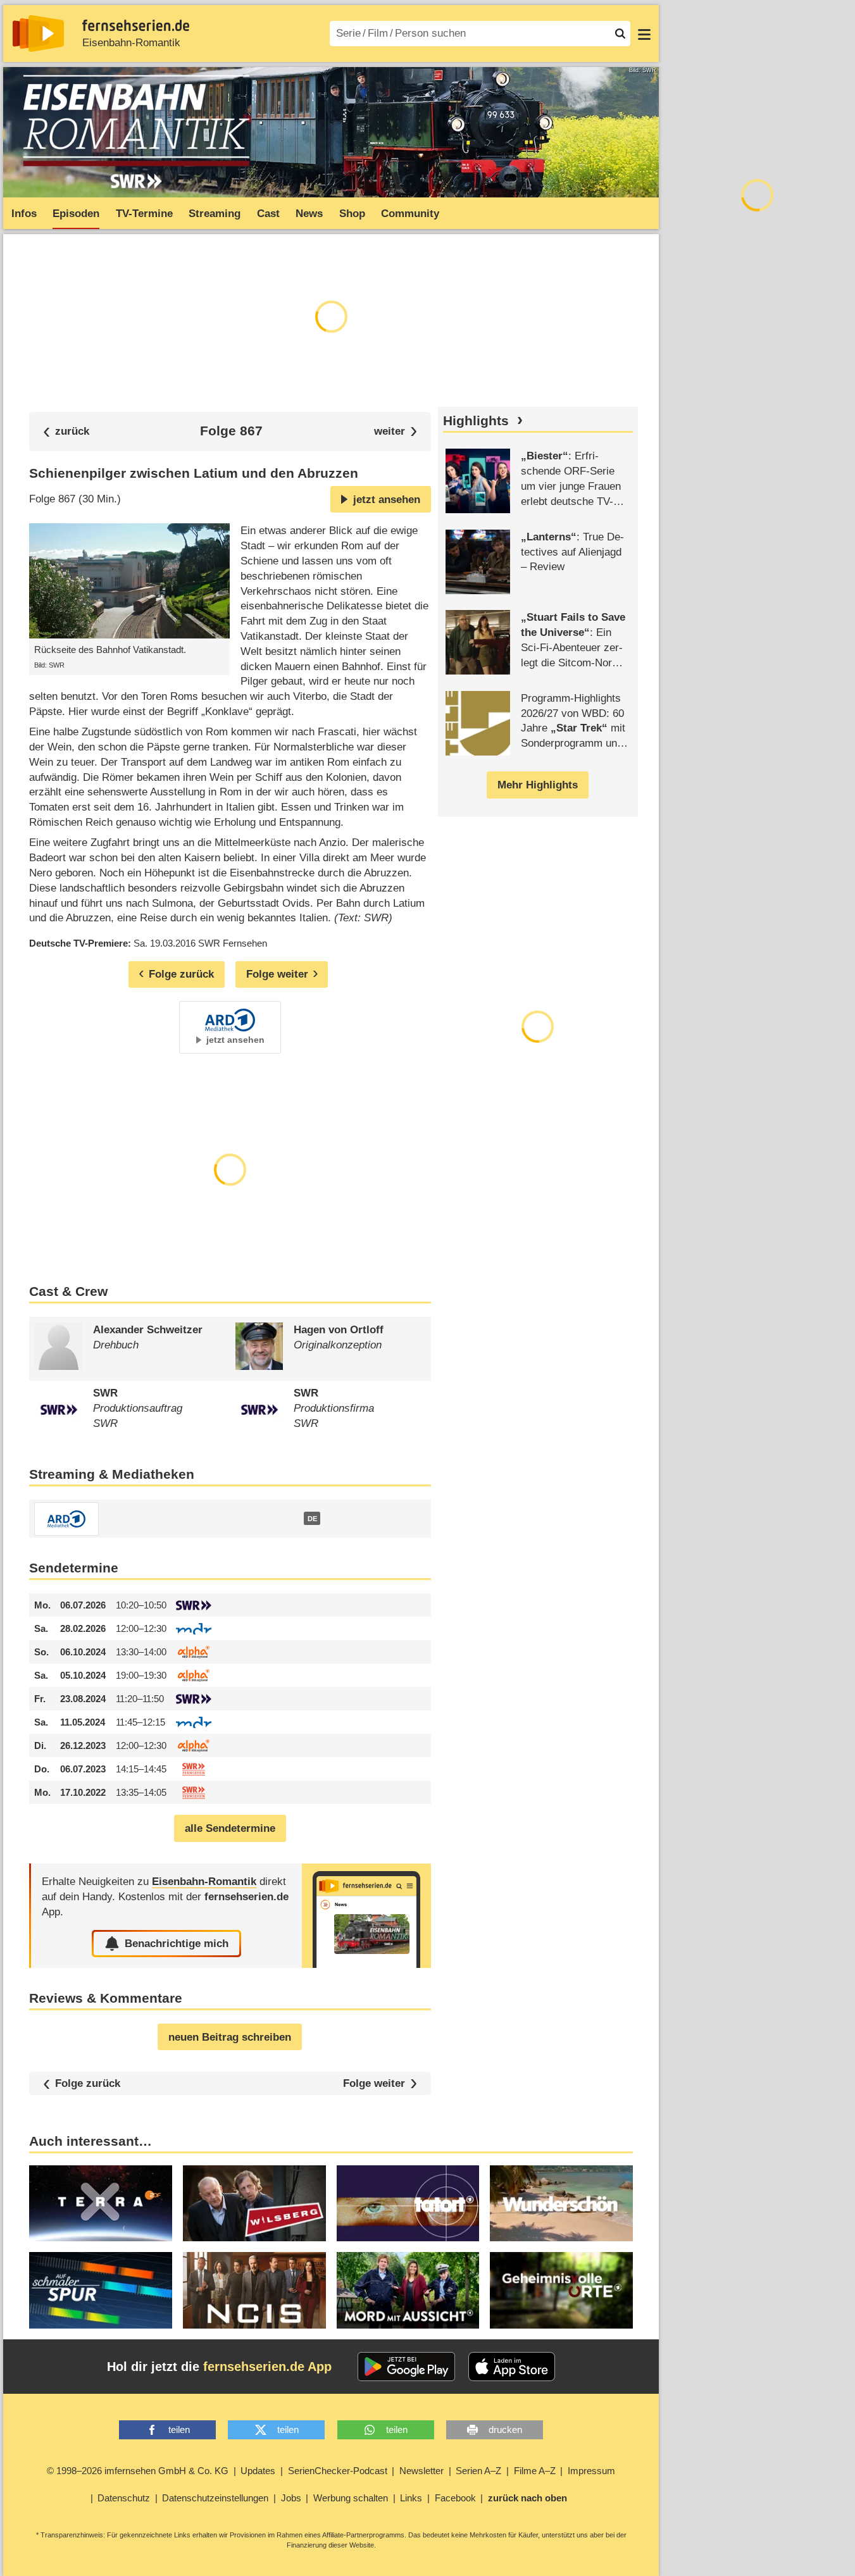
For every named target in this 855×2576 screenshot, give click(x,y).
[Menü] (644, 34)
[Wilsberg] (254, 2203)
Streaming (215, 214)
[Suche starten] (620, 34)
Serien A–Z (478, 2471)
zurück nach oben (527, 2498)
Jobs (291, 2498)
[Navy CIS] (254, 2290)
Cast (268, 214)
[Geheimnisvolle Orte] (561, 2290)
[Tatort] (408, 2203)
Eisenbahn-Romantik (131, 43)
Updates (258, 2471)
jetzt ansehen (387, 500)
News (309, 214)
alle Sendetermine (230, 1828)
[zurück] (66, 431)
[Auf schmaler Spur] (101, 2290)
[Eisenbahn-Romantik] (366, 1916)
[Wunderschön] (561, 2203)
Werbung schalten (351, 2498)
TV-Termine (144, 214)
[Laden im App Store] (512, 2367)
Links (411, 2498)
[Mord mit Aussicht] (408, 2290)
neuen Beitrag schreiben (230, 2037)
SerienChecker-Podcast (338, 2471)
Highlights (476, 421)
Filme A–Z (535, 2471)
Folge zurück (88, 2083)
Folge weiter (374, 2083)
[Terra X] (101, 2203)
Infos (24, 214)
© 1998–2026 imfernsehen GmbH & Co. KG (138, 2471)
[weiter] (396, 431)
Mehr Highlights (538, 785)
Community (410, 214)
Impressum (591, 2471)
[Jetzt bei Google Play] (407, 2367)
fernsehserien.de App (267, 2367)
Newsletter (421, 2471)
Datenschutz (124, 2498)
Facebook (455, 2498)
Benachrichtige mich (177, 1944)
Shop (352, 214)
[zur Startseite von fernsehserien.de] (38, 34)
